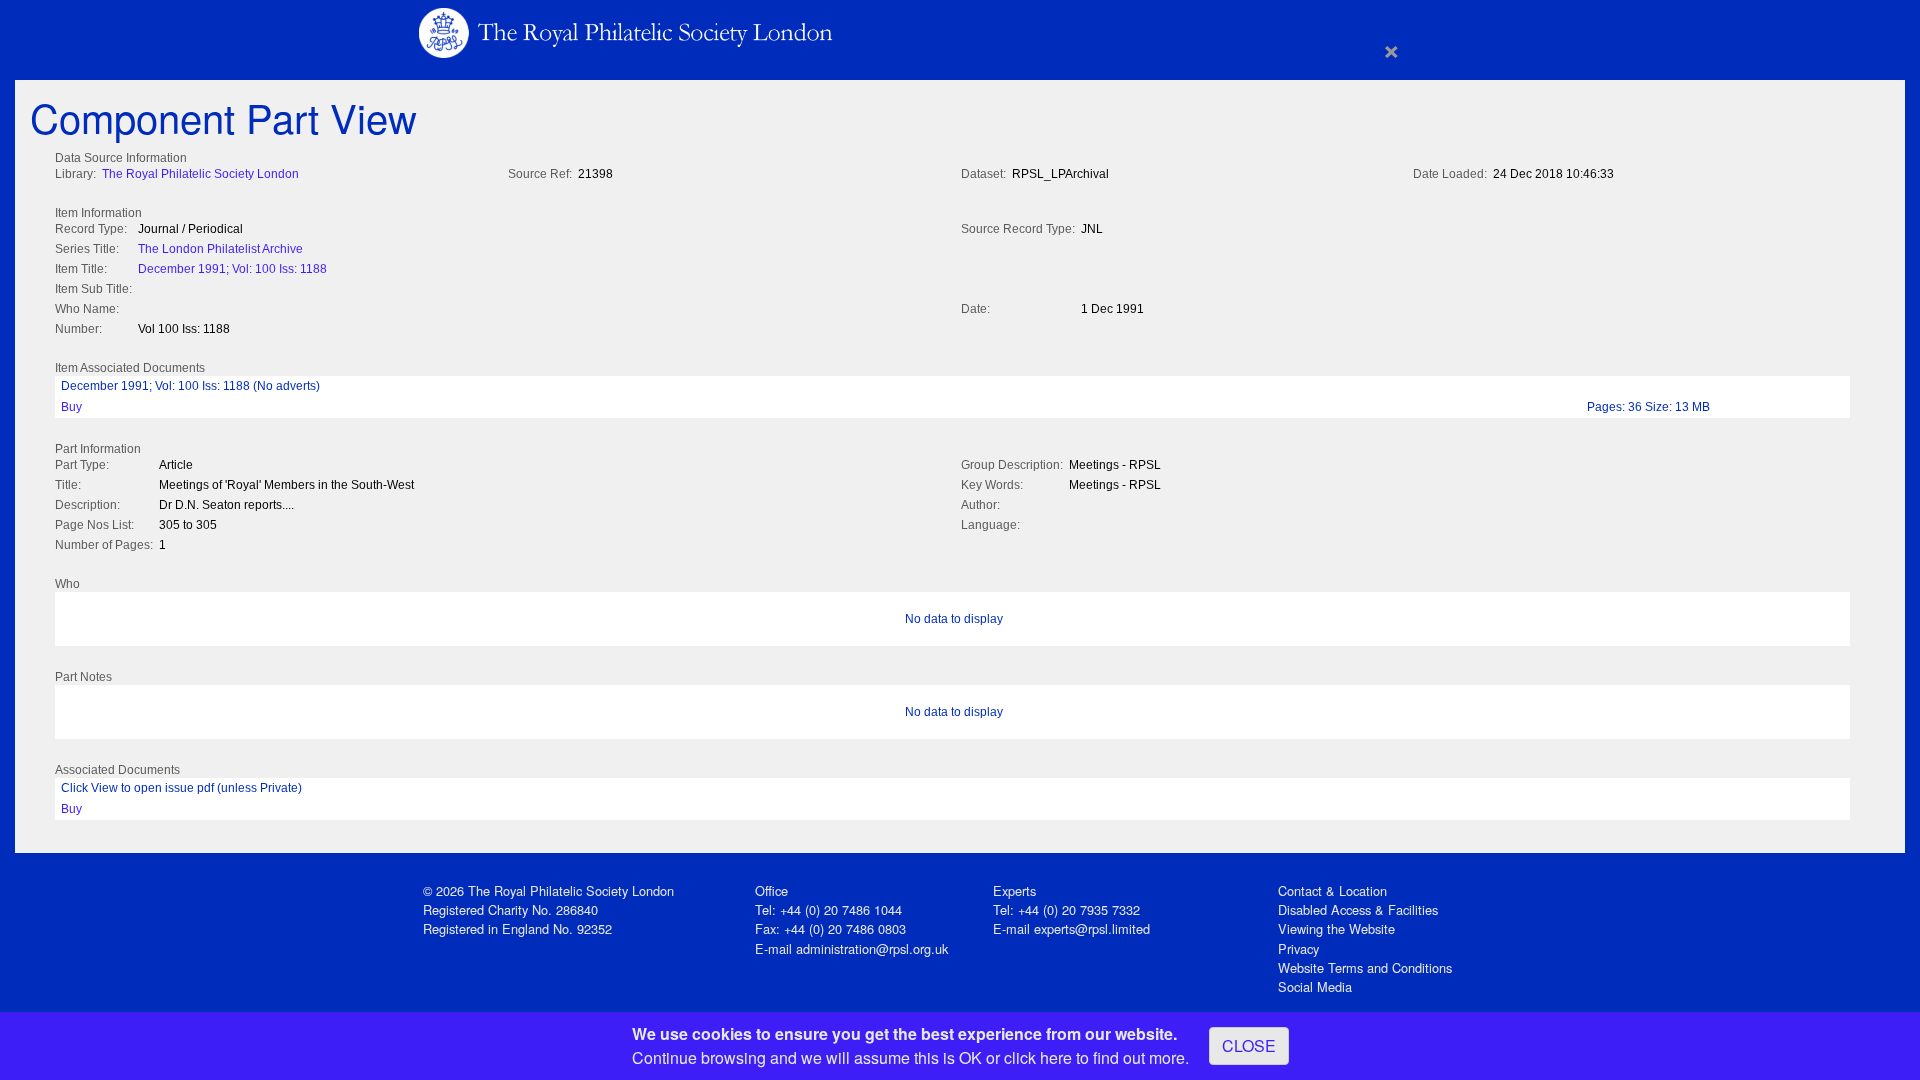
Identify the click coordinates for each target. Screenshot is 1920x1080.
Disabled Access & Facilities (1358, 909)
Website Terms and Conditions (1365, 967)
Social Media (1315, 986)
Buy (71, 407)
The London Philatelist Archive (220, 249)
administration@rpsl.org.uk (872, 948)
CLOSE (1249, 1045)
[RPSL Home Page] (627, 31)
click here (1038, 1057)
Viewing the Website (1336, 928)
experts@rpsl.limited (1092, 928)
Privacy (1298, 948)
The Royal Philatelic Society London (200, 174)
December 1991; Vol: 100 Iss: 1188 (232, 269)
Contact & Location (1332, 890)
